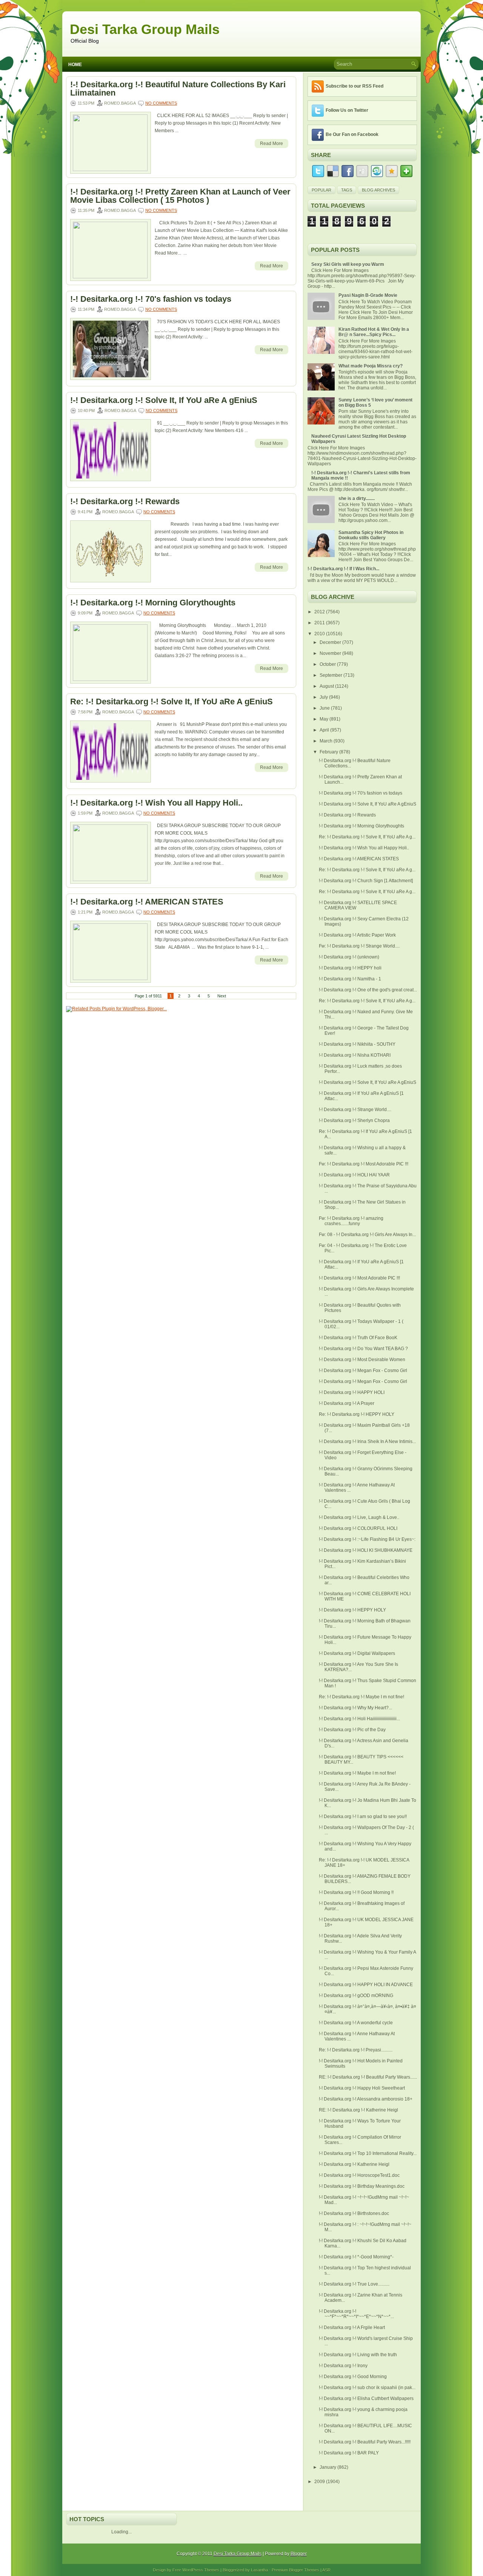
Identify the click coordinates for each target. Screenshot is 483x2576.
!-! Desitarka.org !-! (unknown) (349, 957)
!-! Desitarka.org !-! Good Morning (353, 2377)
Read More (271, 144)
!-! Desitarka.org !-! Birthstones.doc (354, 2213)
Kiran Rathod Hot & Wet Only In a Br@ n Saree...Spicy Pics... (374, 332)
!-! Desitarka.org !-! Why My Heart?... (355, 1708)
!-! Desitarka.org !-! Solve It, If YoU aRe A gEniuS (164, 400)
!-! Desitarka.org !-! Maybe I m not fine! (357, 1773)
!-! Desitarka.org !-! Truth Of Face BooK (358, 1338)
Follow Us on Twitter (347, 110)
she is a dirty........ (357, 499)
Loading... (122, 2532)
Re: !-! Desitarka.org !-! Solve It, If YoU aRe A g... (367, 837)
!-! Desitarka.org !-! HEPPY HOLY (352, 1610)
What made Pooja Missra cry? (371, 366)
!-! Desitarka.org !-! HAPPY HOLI (352, 1392)
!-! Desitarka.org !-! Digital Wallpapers (357, 1653)
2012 (320, 612)
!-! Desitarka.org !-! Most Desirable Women (362, 1360)
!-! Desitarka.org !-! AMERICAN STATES (147, 902)
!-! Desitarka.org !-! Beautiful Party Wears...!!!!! (365, 2442)
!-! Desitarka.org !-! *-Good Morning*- (356, 2257)
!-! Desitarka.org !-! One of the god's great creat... (368, 990)
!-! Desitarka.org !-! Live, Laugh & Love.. (359, 1517)
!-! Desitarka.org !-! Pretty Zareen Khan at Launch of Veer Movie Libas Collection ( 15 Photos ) (180, 196)
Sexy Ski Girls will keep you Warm (348, 264)
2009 (320, 2482)
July (324, 697)
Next (222, 996)
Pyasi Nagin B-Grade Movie (368, 295)
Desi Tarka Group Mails (145, 29)
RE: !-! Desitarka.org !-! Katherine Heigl (358, 2110)
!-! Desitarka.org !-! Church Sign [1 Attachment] (366, 881)
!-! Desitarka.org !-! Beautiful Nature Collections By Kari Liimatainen (178, 89)
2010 (320, 634)
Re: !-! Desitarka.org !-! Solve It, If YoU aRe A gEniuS (172, 702)
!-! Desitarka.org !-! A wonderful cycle (356, 2023)
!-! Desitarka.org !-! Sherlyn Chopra (354, 1121)
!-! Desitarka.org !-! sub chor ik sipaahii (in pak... (367, 2388)
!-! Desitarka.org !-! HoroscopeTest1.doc (359, 2175)
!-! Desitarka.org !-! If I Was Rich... (343, 569)
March (327, 741)
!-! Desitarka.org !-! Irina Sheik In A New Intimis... (367, 1442)
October (328, 664)
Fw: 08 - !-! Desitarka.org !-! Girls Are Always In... (367, 1235)
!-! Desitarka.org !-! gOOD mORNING (356, 1996)
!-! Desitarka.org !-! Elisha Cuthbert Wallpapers (366, 2399)
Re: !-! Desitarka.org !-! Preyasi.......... (356, 2050)
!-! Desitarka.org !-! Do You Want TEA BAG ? (363, 1349)
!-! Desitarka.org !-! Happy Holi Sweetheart (362, 2088)
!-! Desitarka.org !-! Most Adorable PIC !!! (359, 1278)
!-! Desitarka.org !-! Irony (343, 2366)
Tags (347, 190)
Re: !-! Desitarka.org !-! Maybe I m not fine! (361, 1697)
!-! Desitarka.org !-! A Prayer (347, 1403)
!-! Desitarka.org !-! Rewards (125, 502)
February (329, 752)
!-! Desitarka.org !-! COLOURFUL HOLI (358, 1528)
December (331, 642)
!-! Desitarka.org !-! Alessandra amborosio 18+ (366, 2099)
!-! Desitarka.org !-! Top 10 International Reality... (368, 2153)
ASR (326, 2570)
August (327, 686)
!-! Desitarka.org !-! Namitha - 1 (350, 979)
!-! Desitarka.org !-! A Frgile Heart (352, 2328)
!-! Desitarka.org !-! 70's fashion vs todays (151, 299)
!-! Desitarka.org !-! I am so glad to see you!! (363, 1817)
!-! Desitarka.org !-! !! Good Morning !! (356, 1892)
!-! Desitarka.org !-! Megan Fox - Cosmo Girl (363, 1371)
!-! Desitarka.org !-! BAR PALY (349, 2453)
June (325, 708)
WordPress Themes (201, 2570)
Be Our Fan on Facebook (352, 134)
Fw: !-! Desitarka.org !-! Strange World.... (359, 946)
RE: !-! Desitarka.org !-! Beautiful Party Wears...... (368, 2077)
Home (75, 65)
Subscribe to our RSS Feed (355, 86)
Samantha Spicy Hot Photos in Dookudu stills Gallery (371, 535)
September (331, 675)
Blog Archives (378, 190)
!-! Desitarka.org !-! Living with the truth (358, 2355)
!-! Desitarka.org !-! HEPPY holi (350, 968)
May (325, 719)
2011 (320, 623)
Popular (321, 190)
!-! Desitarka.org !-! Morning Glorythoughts (153, 603)
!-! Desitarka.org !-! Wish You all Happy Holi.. (156, 803)
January (328, 2467)
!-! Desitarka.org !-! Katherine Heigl (354, 2164)
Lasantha (259, 2570)
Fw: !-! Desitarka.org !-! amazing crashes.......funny (351, 1221)
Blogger (299, 2554)
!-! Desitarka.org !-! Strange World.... (355, 1110)
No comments (161, 103)
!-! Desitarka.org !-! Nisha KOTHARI (355, 1055)
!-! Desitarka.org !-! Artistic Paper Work (357, 935)
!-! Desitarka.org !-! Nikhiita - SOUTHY (357, 1044)
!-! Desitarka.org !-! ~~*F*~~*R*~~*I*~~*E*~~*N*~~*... (356, 2314)
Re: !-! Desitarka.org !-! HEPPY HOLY (357, 1414)
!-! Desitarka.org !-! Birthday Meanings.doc (362, 2186)
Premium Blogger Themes (295, 2570)
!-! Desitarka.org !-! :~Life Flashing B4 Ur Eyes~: (367, 1539)
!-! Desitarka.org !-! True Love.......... (354, 2284)
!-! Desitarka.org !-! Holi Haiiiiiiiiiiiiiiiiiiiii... (359, 1719)
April (325, 730)
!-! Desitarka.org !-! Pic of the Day (352, 1730)
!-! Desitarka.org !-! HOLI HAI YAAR (354, 1175)
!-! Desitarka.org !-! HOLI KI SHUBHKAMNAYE (366, 1550)
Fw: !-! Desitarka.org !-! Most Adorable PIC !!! (364, 1164)
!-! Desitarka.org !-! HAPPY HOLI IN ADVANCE (366, 1985)
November (331, 653)
